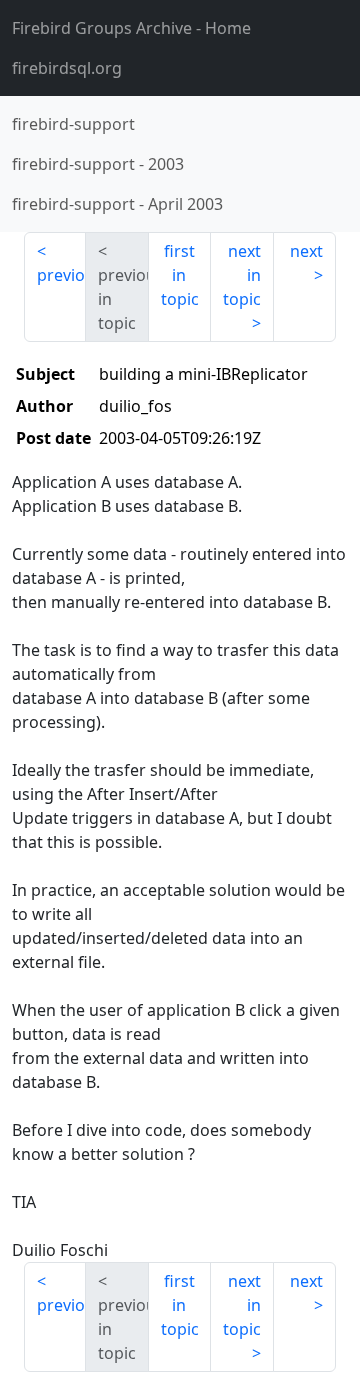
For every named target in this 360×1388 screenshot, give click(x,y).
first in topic (180, 275)
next (306, 251)
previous (61, 275)
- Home (131, 28)
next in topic (242, 275)
